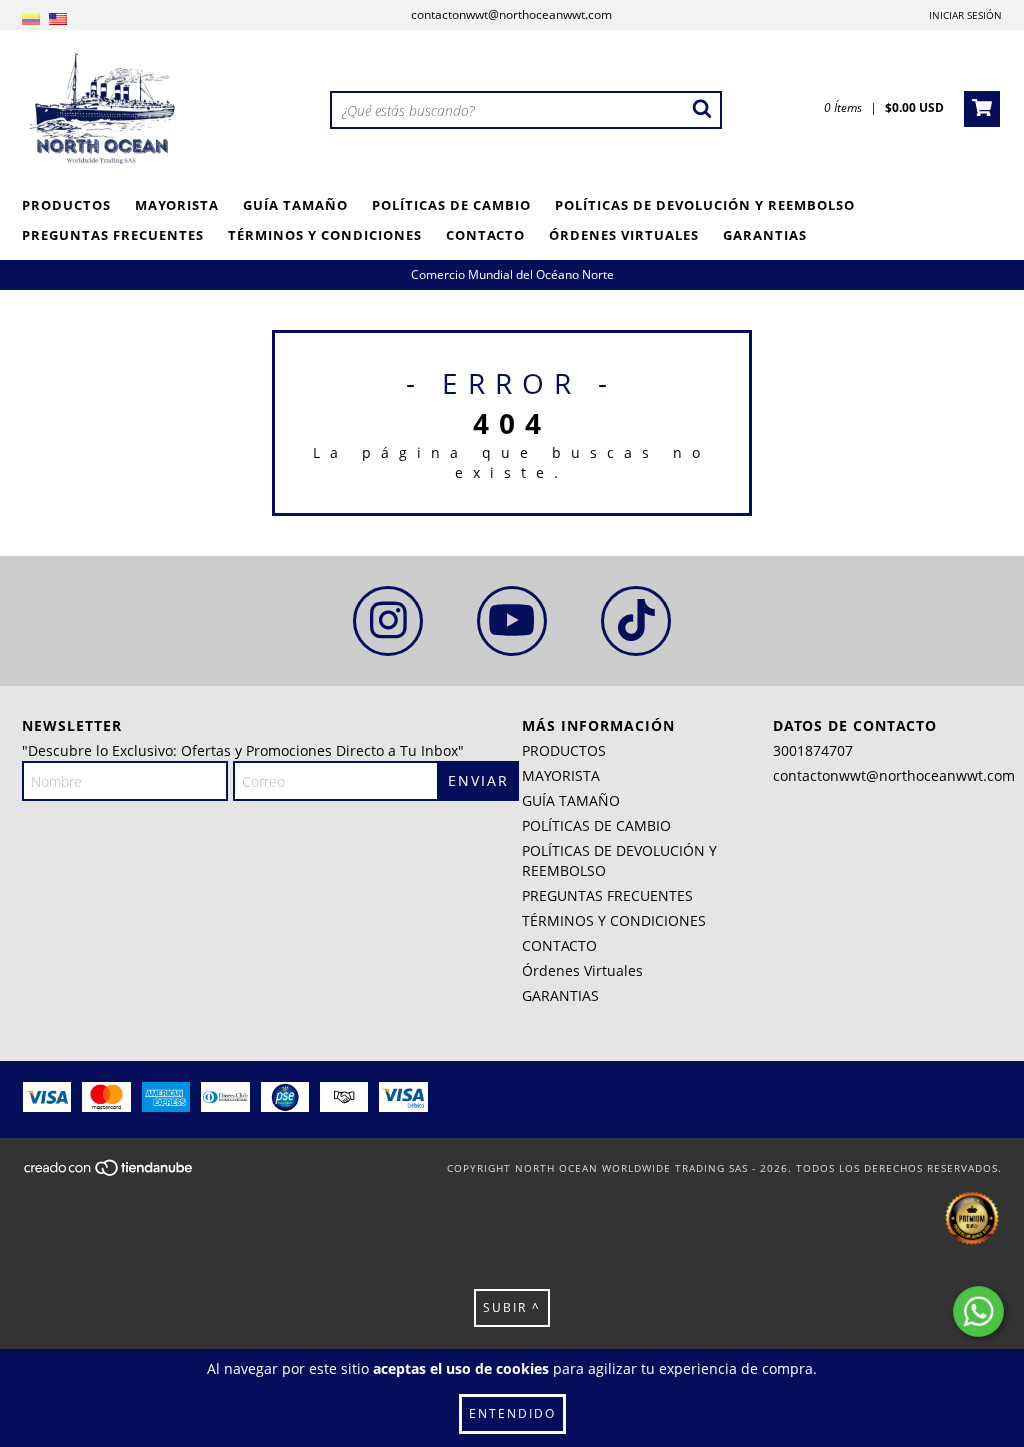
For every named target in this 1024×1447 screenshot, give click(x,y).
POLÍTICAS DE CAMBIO (451, 205)
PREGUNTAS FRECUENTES (113, 235)
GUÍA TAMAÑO (295, 205)
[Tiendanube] (109, 1173)
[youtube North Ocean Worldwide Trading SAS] (512, 621)
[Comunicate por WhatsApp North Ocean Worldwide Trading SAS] (978, 1311)
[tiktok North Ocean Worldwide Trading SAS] (636, 621)
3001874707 (813, 750)
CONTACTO (485, 235)
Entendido (512, 1413)
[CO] (31, 19)
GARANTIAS (765, 235)
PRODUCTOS (66, 205)
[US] (58, 19)
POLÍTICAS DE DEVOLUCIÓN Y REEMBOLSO (705, 205)
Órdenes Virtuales (624, 235)
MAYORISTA (177, 205)
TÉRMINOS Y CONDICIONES (325, 235)
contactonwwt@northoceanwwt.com (511, 14)
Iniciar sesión (965, 15)
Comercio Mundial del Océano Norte (512, 274)
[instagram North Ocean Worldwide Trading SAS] (388, 621)
